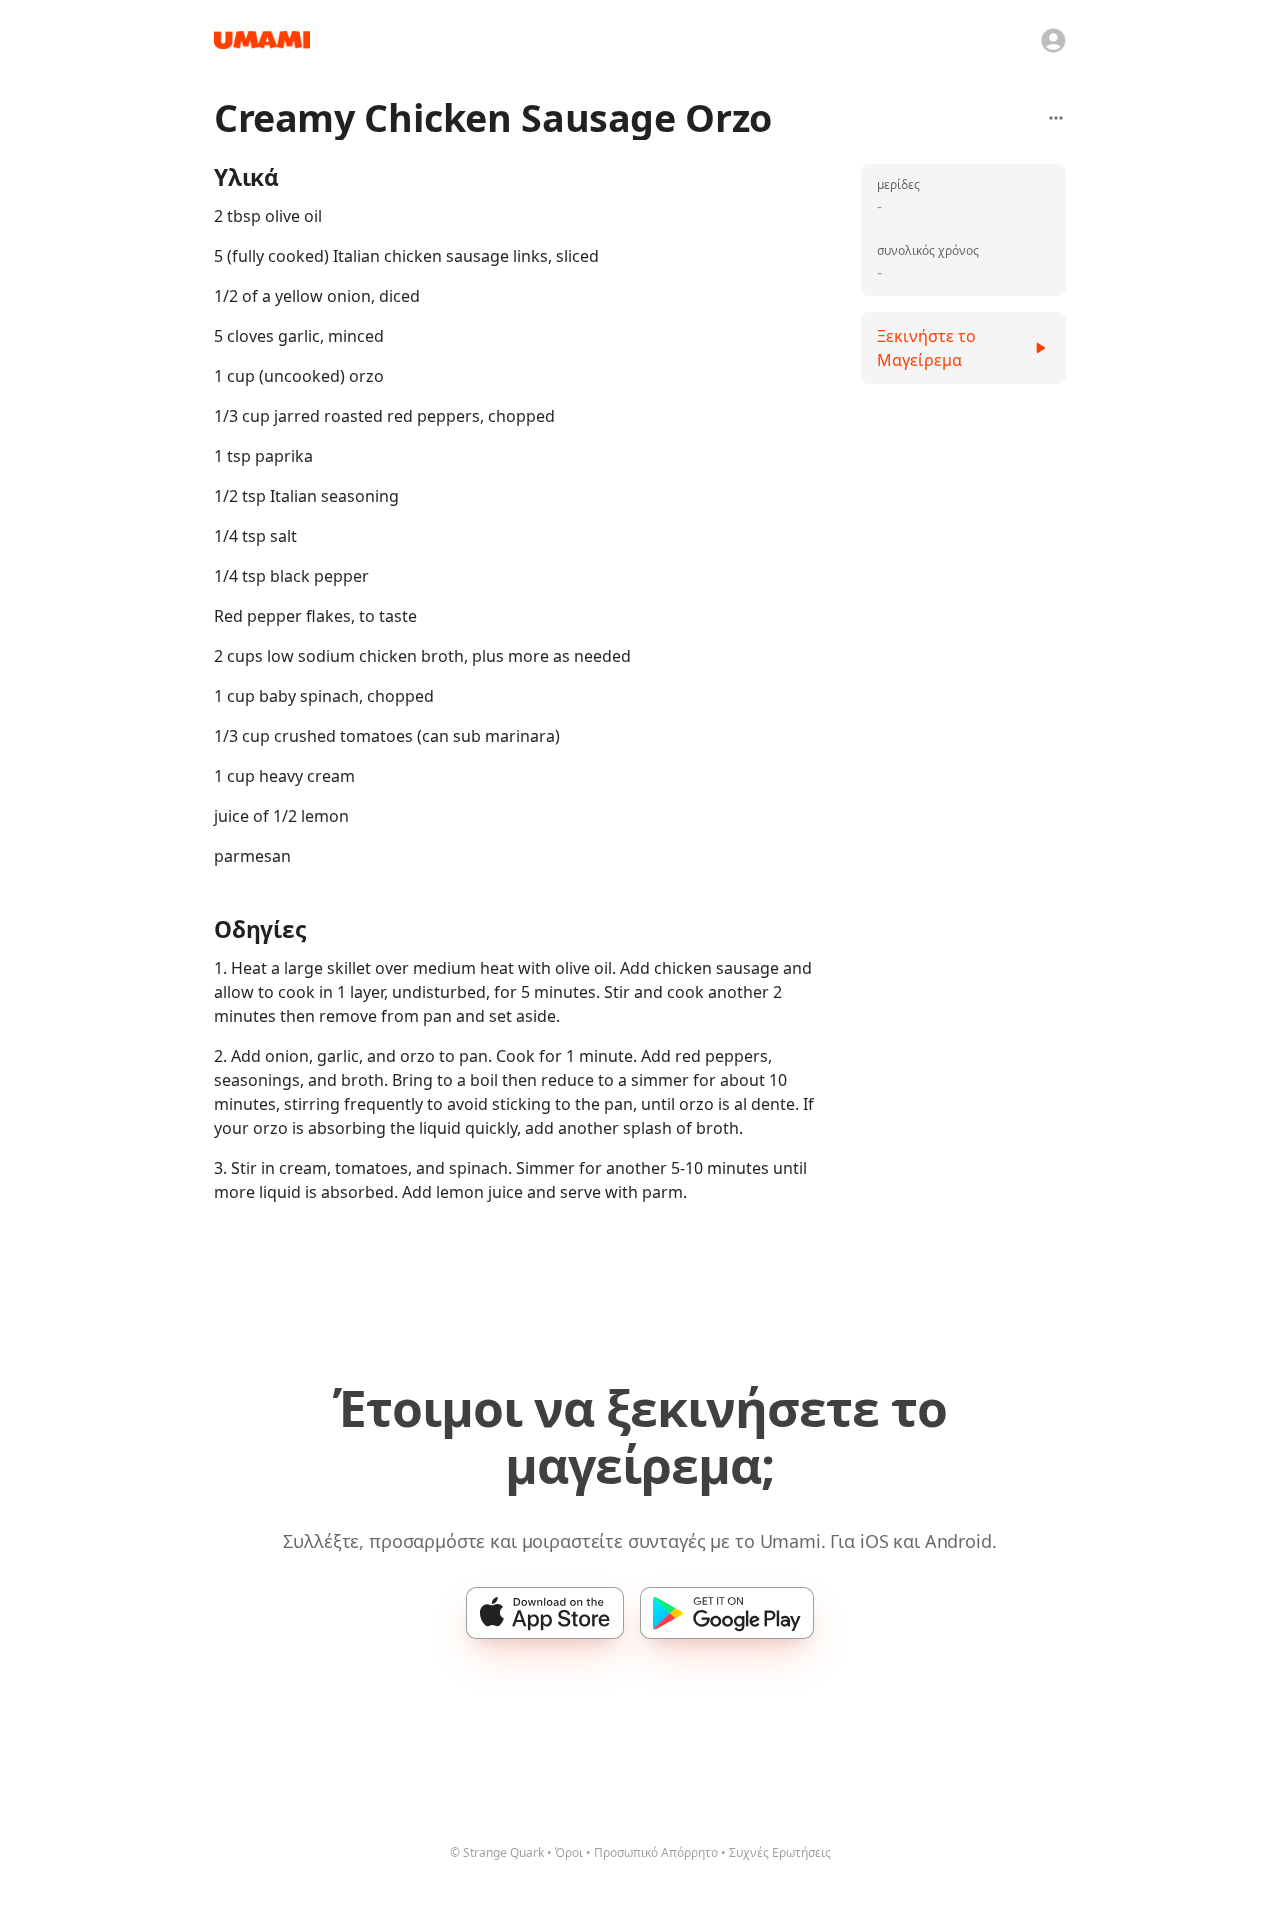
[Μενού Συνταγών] (1056, 118)
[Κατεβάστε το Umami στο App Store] (545, 1613)
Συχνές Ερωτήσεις (780, 1852)
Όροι (569, 1852)
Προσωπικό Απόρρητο (656, 1852)
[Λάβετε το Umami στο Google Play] (727, 1613)
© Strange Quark (497, 1852)
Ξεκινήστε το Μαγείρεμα (926, 348)
